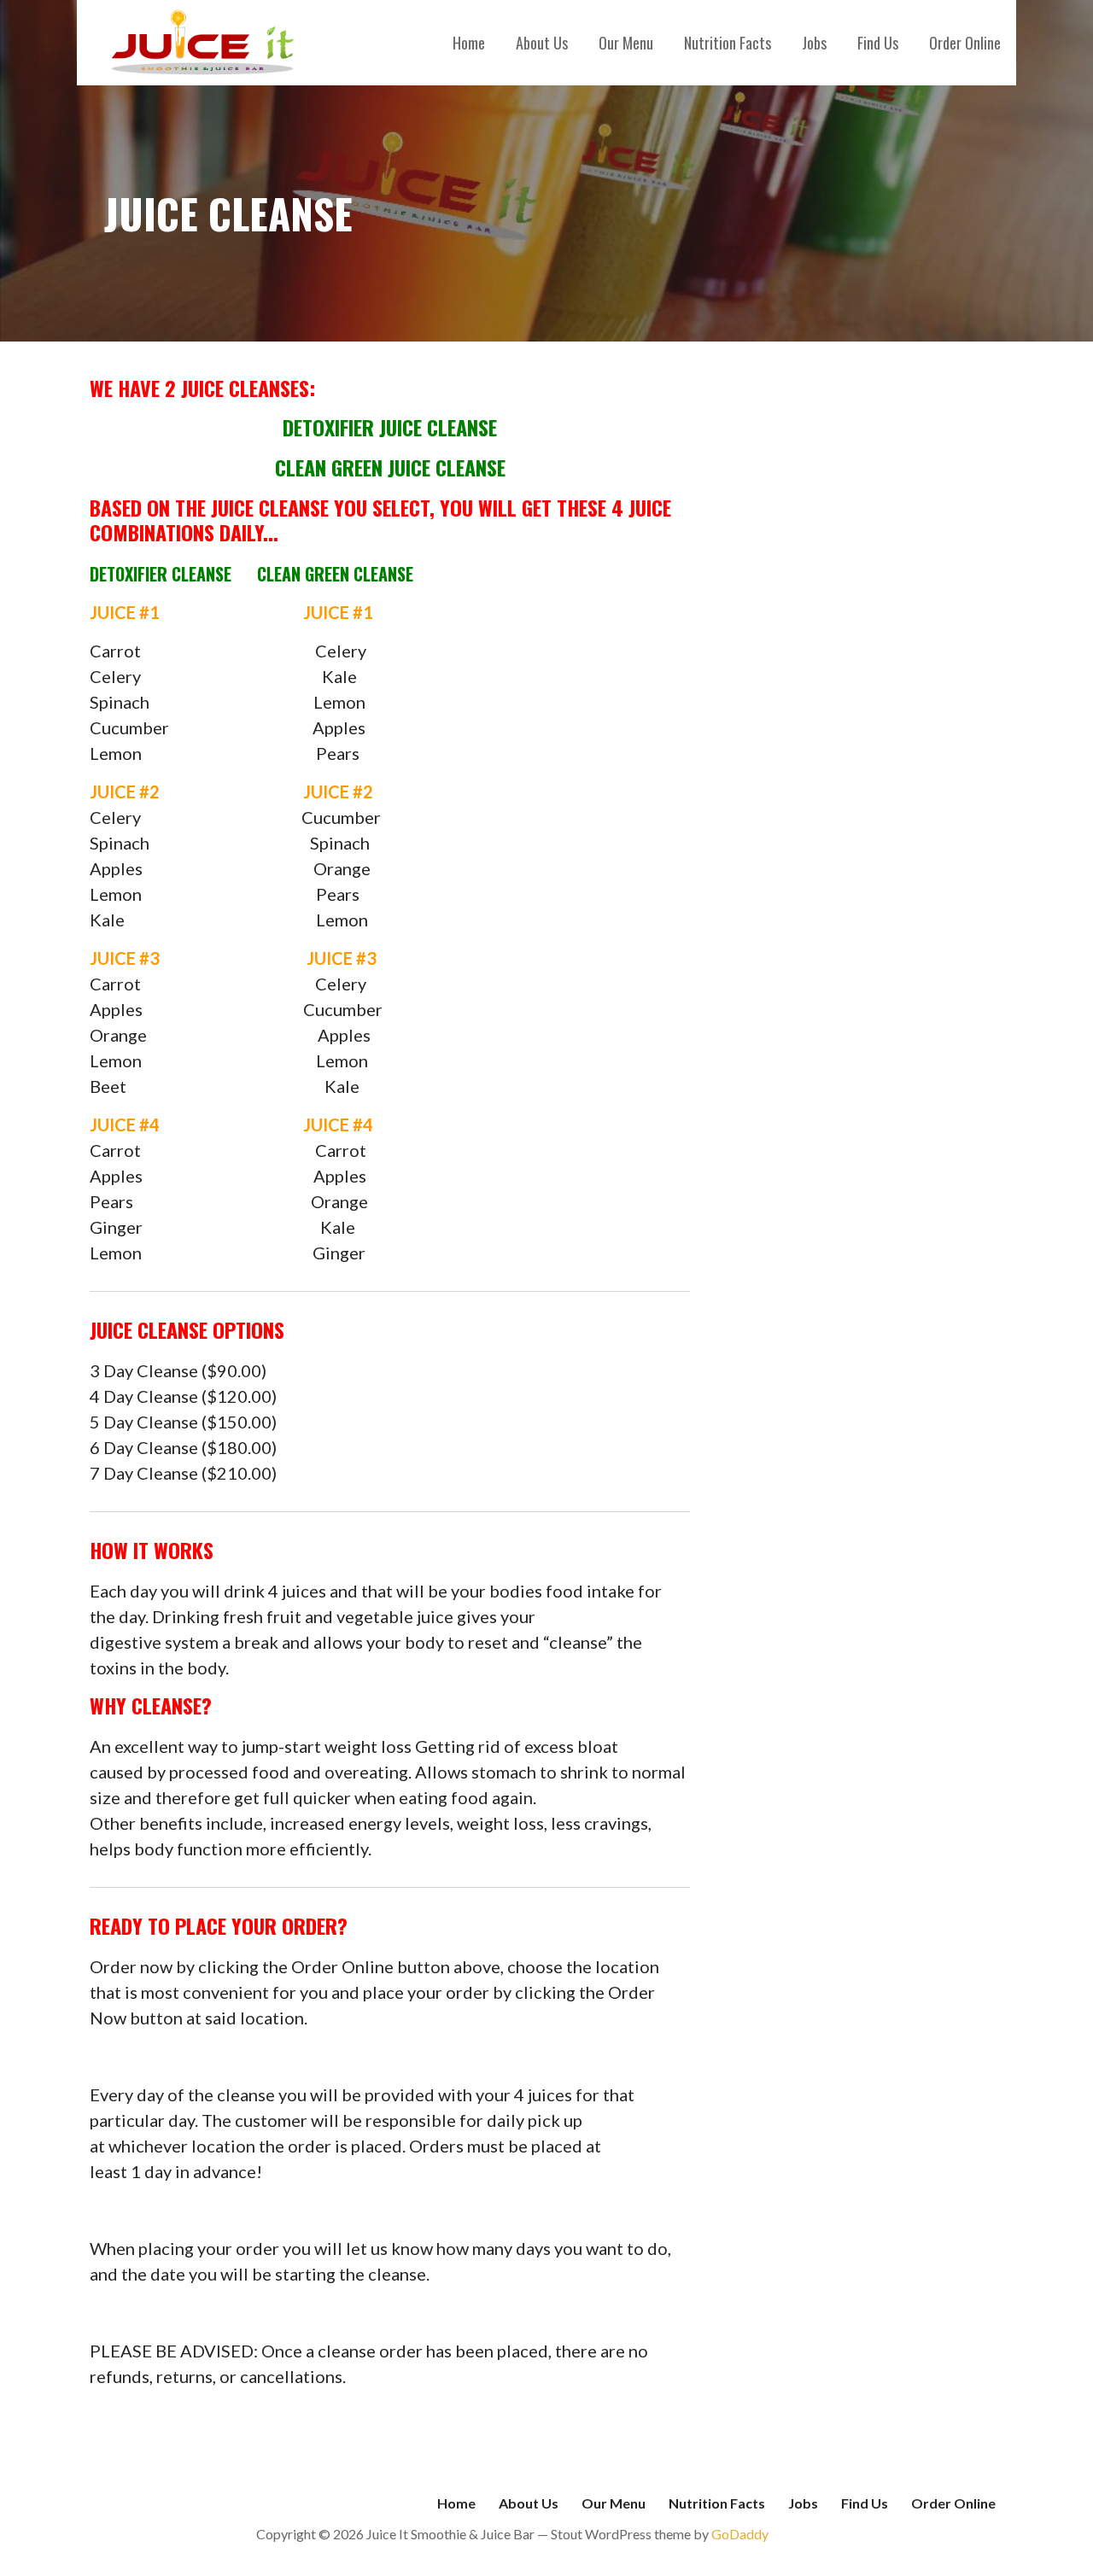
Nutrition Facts (728, 43)
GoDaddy (740, 2534)
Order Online (965, 43)
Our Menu (626, 43)
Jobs (814, 43)
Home (469, 43)
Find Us (878, 43)
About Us (542, 43)
